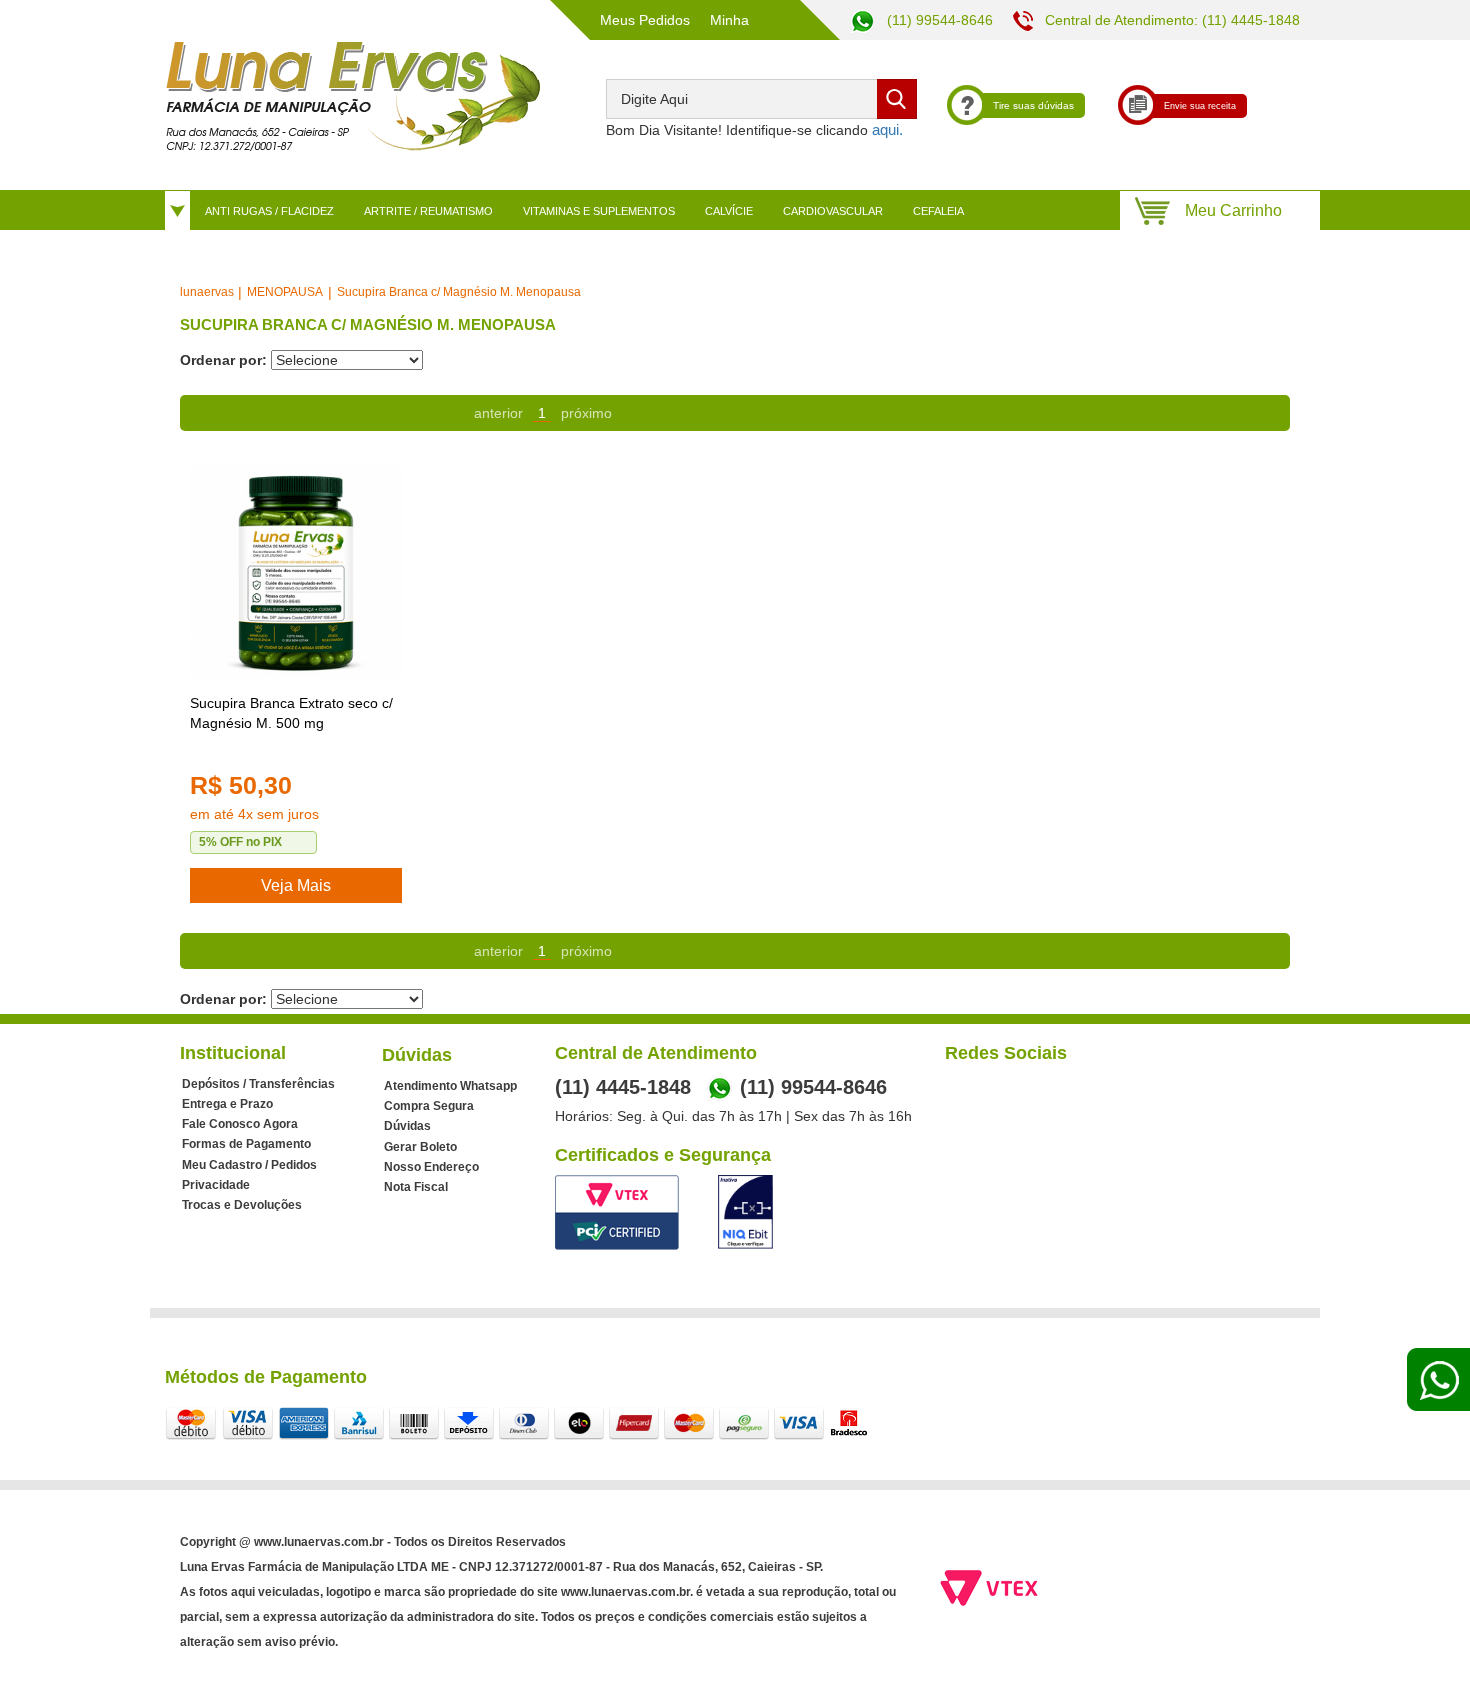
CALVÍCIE (729, 211)
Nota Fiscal (416, 1187)
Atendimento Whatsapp (450, 1086)
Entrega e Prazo (227, 1104)
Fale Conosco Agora (240, 1124)
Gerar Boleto (420, 1147)
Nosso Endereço (431, 1167)
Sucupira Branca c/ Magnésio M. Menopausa (459, 292)
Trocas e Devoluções (242, 1205)
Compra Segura (429, 1106)
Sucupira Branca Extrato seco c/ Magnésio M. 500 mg (291, 713)
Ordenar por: (223, 360)
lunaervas (207, 292)
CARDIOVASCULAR (833, 211)
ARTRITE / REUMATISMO (428, 211)
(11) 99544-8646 (938, 20)
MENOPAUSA (285, 292)
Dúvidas (407, 1126)
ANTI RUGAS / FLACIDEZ (269, 211)
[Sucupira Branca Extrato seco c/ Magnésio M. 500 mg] (296, 572)
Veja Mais (296, 885)
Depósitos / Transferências (258, 1084)
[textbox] (761, 99)
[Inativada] (745, 1212)
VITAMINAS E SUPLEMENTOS (599, 211)
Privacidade (216, 1185)
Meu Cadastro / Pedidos (249, 1165)
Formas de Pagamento (246, 1144)
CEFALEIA (938, 211)
